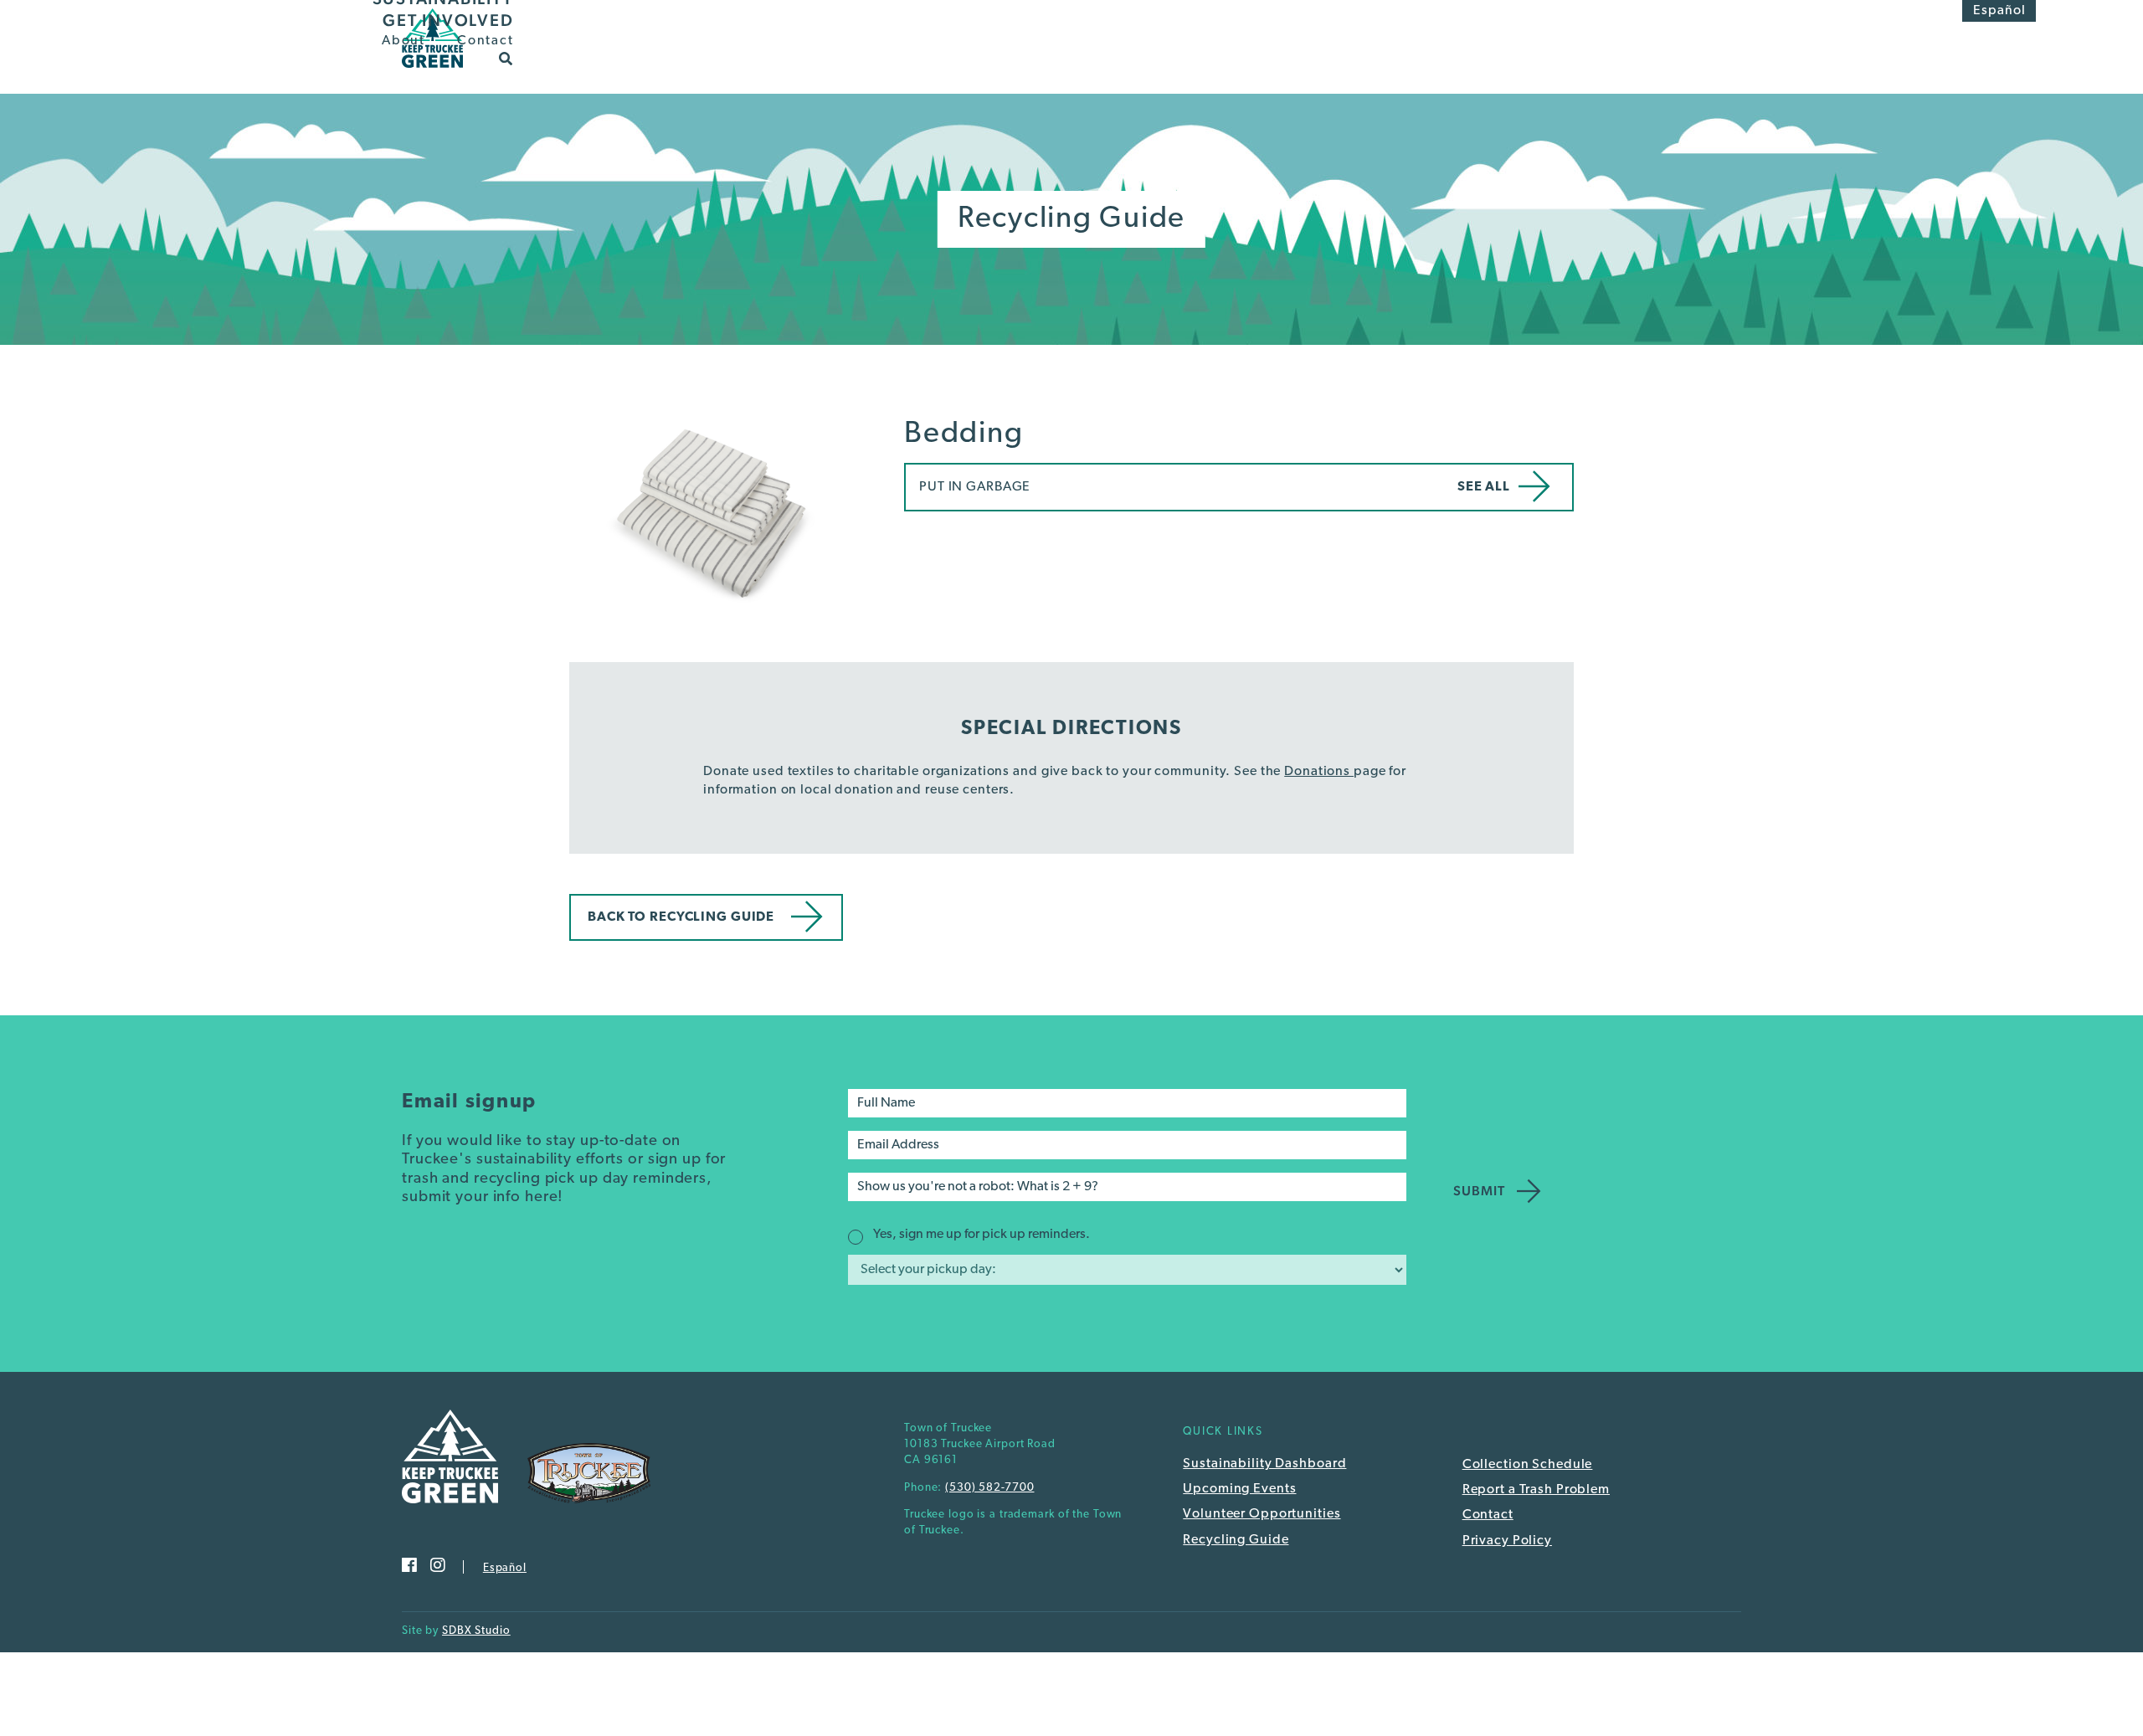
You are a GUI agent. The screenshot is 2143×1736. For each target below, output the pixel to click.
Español (1999, 11)
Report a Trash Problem (1536, 1490)
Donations (1319, 772)
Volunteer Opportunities (1262, 1514)
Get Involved (448, 20)
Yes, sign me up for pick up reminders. (982, 1235)
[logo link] (432, 73)
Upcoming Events (1239, 1489)
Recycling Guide (1236, 1540)
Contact (485, 41)
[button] (506, 58)
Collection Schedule (1528, 1465)
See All (1484, 487)
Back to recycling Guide (681, 917)
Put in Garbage (975, 487)
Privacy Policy (1507, 1541)
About (403, 41)
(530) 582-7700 (989, 1488)
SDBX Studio (476, 1631)
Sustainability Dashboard (1264, 1464)
